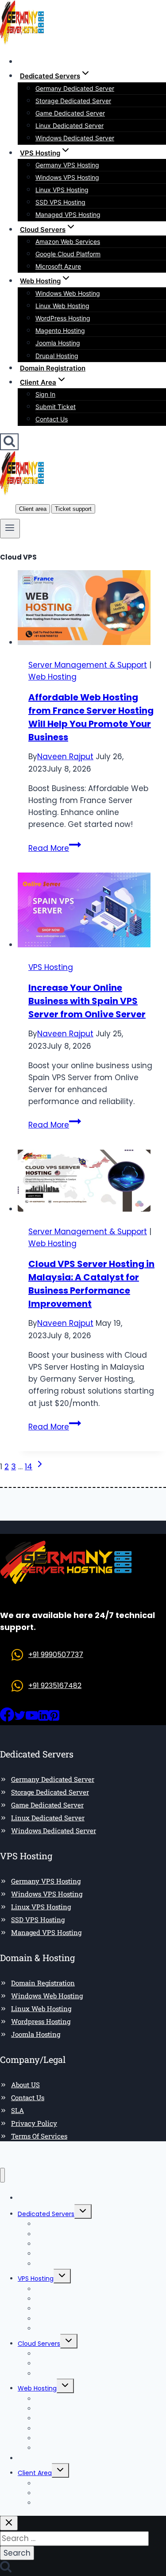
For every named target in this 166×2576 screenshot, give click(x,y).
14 (29, 1467)
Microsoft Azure (58, 266)
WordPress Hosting (63, 318)
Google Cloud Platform (68, 254)
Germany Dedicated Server (75, 88)
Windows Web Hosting (68, 293)
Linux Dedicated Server (69, 126)
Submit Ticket (56, 407)
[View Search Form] (9, 442)
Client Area (35, 2473)
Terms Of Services (39, 2136)
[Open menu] (10, 529)
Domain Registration (53, 368)
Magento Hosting (60, 330)
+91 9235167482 (55, 1686)
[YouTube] (32, 1719)
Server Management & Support (88, 665)
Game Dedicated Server (70, 113)
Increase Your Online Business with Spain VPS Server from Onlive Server (87, 1001)
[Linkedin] (43, 1719)
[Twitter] (20, 1719)
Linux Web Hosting (62, 306)
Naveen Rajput (65, 757)
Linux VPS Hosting (62, 190)
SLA (17, 2110)
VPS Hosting (51, 967)
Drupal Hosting (57, 356)
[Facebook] (7, 1719)
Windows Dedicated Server (75, 138)
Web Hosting (52, 677)
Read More (55, 848)
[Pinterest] (54, 1719)
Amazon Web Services (68, 241)
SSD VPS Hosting (60, 202)
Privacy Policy (34, 2123)
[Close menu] (2, 2175)
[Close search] (9, 2523)
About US (25, 2085)
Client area (33, 509)
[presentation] (92, 609)
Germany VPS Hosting (67, 165)
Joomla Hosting (58, 343)
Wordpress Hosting (41, 2021)
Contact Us (52, 419)
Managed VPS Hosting (68, 214)
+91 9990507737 (56, 1655)
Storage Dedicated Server (73, 101)
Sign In (45, 394)
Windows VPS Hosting (67, 177)
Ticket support (73, 509)
